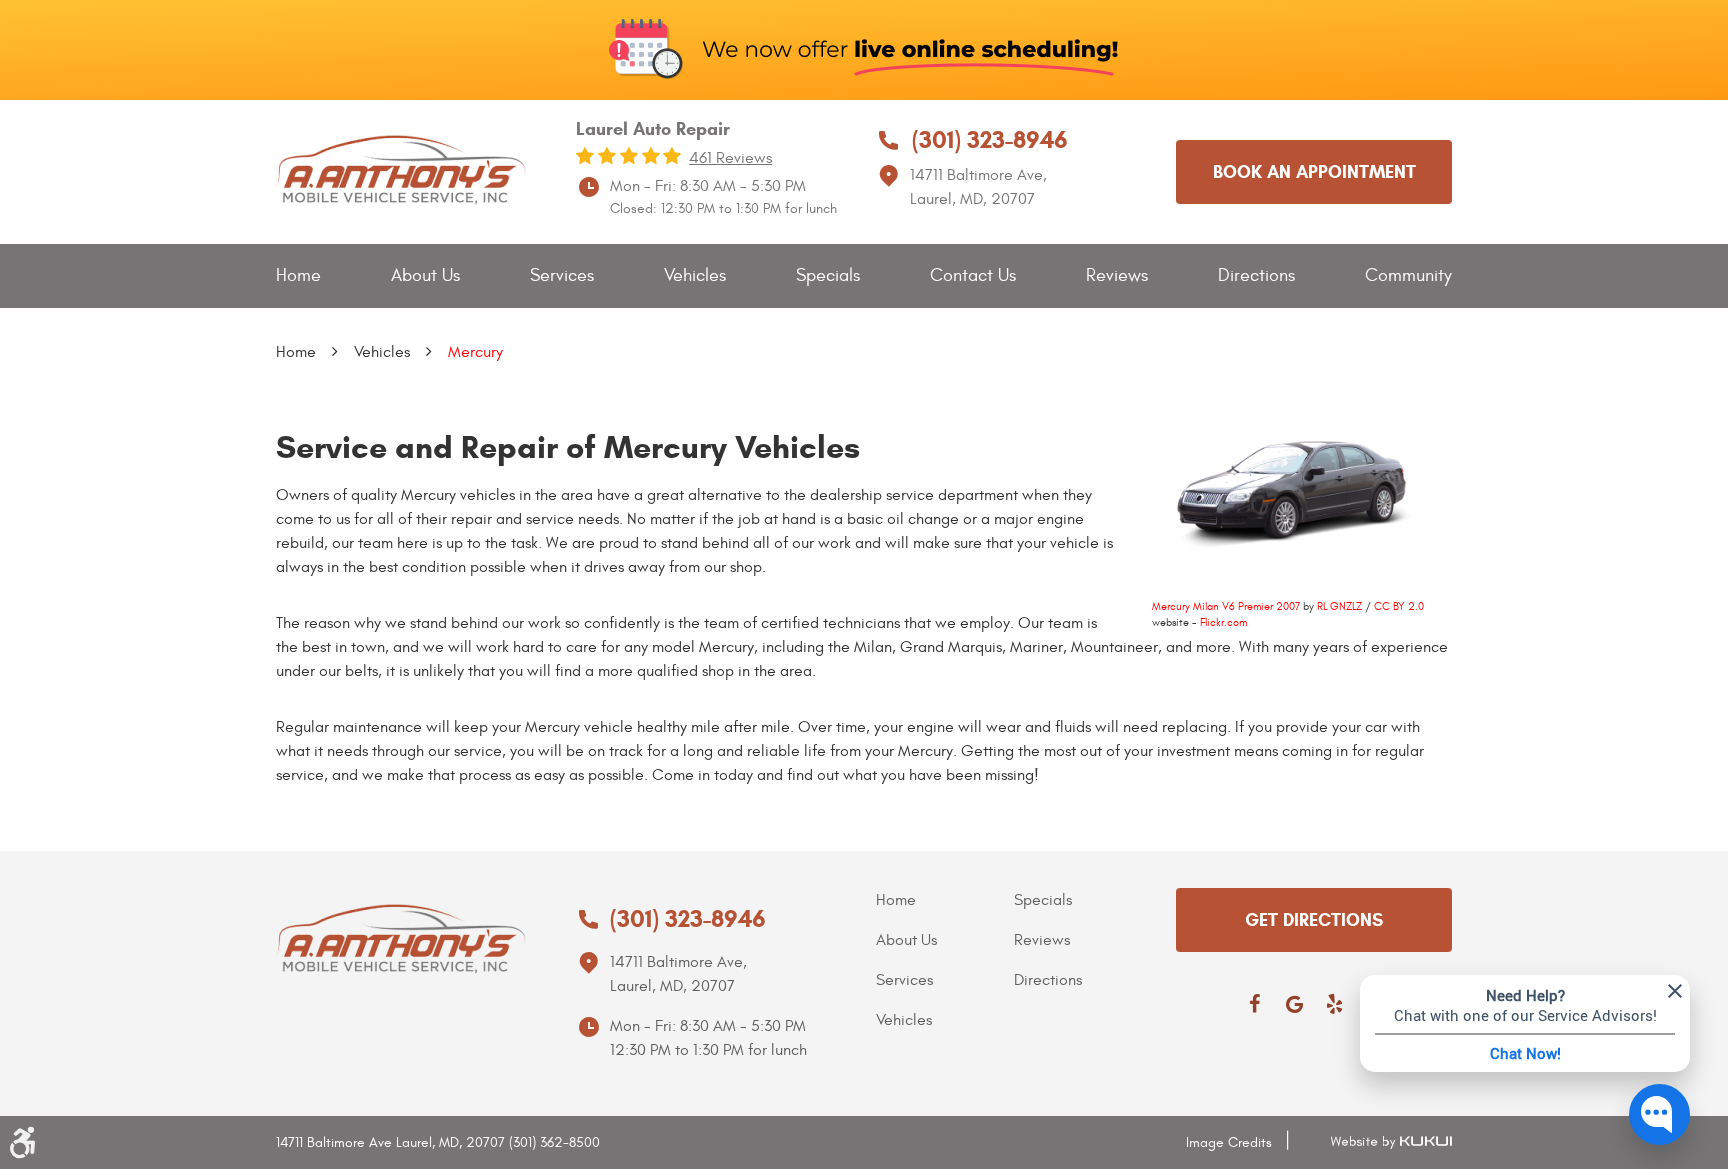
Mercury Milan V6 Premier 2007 (1226, 606)
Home (298, 275)
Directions (1256, 275)
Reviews (1117, 275)
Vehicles (695, 275)
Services (562, 275)
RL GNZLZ (1339, 606)
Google (1294, 1004)
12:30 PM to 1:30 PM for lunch (708, 1050)
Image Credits (1229, 1142)
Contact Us (973, 275)
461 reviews (730, 158)
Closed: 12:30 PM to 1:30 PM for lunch (723, 208)
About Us (425, 275)
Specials (828, 275)
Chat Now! (1525, 1053)
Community (1408, 275)
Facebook (1254, 1004)
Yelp (1334, 1004)
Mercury (475, 352)
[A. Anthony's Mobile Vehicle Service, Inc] (401, 170)
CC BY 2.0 (1399, 606)
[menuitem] (298, 276)
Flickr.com (1223, 622)
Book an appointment (1314, 172)
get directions (1314, 920)
